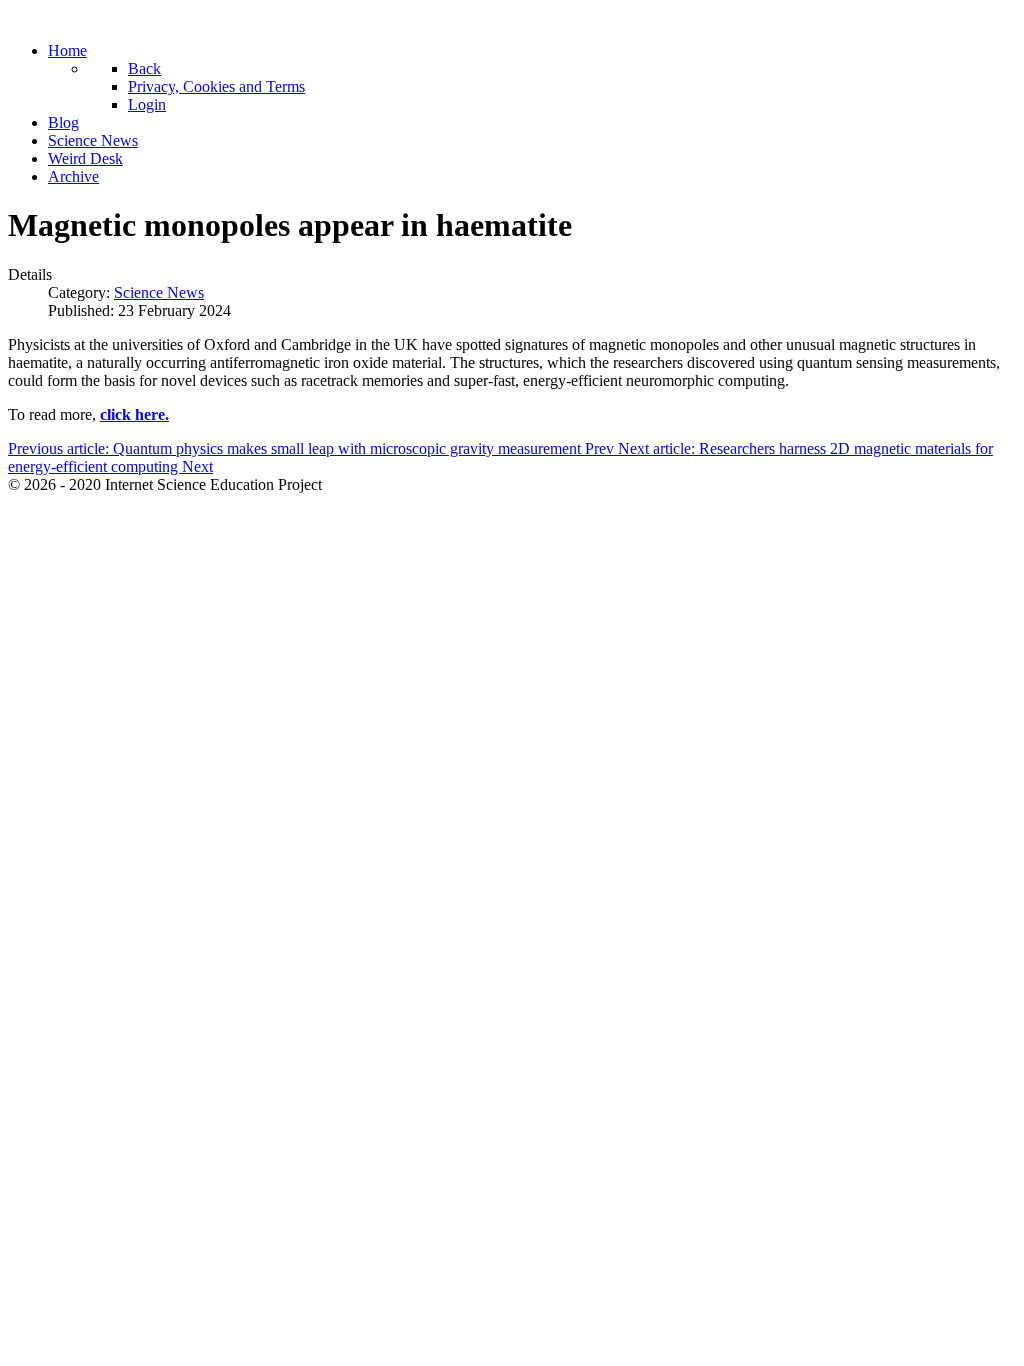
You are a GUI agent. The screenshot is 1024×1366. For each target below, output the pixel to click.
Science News (159, 292)
